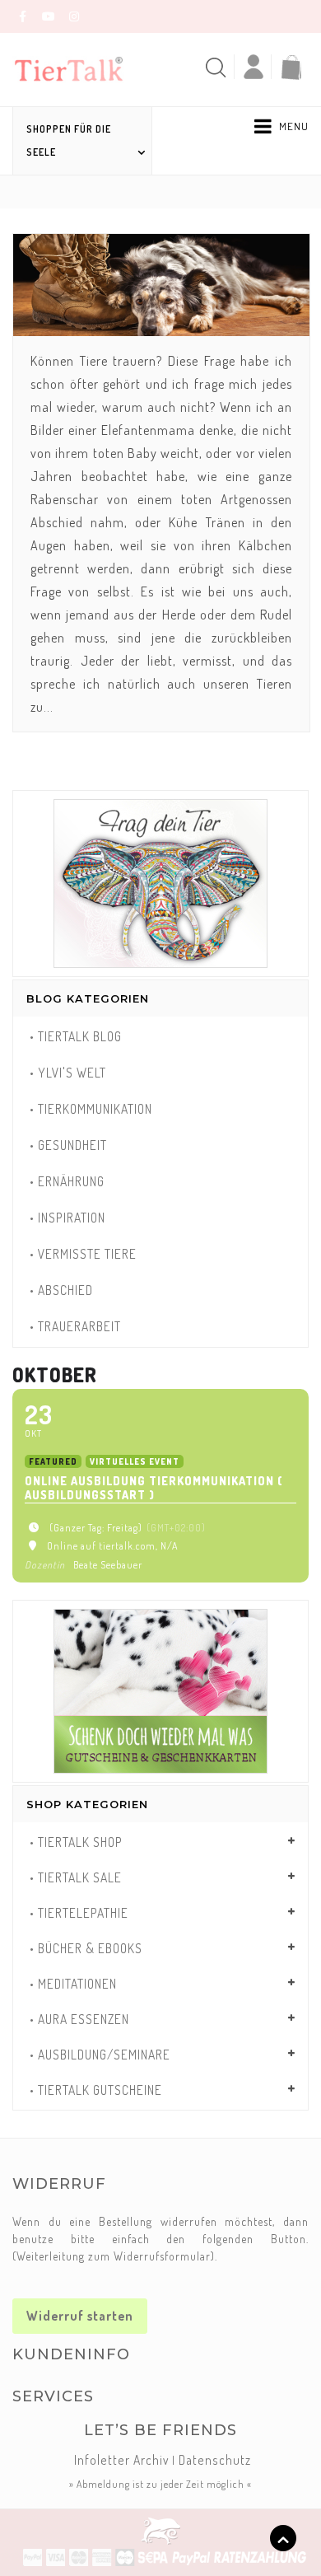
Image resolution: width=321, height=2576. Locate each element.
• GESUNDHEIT (68, 1145)
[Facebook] (23, 16)
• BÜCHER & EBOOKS (86, 1948)
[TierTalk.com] (79, 68)
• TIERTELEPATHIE (79, 1913)
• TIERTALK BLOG (76, 1036)
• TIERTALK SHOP (76, 1842)
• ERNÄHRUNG (67, 1181)
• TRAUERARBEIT (75, 1326)
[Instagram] (74, 16)
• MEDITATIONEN (73, 1984)
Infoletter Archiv (121, 2460)
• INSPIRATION (67, 1218)
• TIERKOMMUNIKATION (91, 1109)
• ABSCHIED (61, 1290)
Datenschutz (215, 2460)
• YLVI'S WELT (68, 1073)
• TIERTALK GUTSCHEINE (96, 2090)
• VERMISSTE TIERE (83, 1254)
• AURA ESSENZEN (79, 2019)
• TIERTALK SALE (76, 1877)
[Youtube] (49, 16)
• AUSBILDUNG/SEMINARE (100, 2055)
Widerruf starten (80, 2316)
